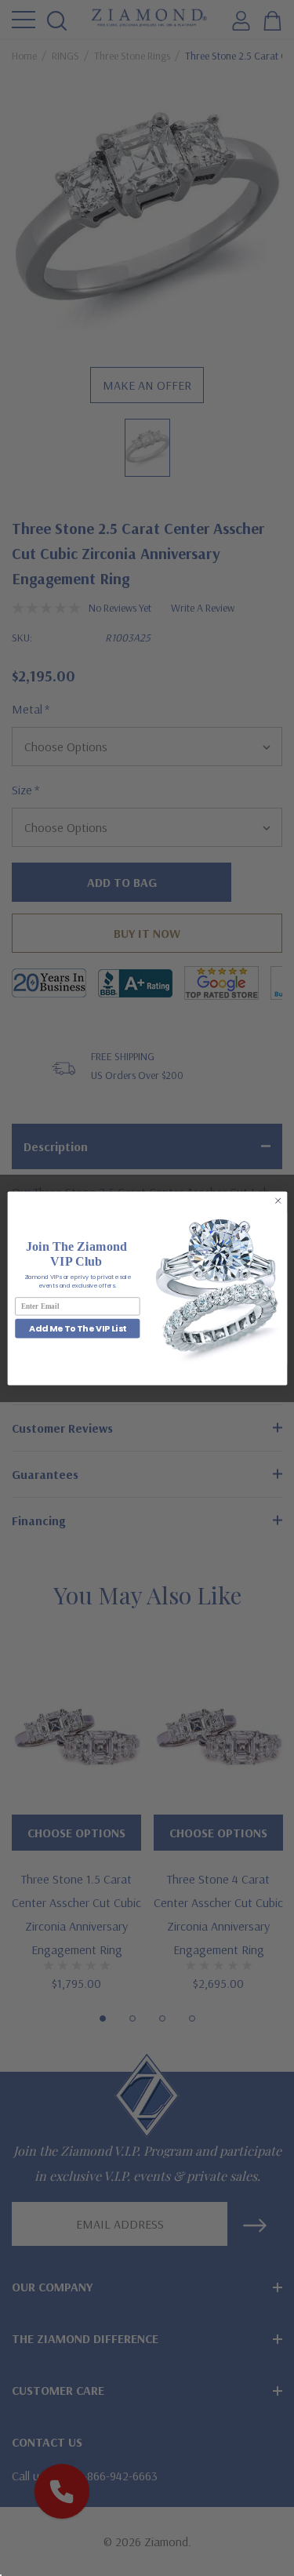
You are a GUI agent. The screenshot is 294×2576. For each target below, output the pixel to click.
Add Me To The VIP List (77, 1328)
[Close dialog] (278, 1201)
